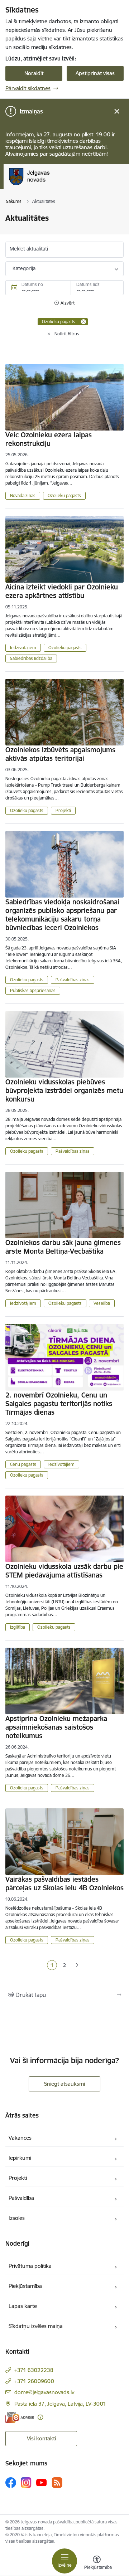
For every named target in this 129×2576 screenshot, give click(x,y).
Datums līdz (88, 284)
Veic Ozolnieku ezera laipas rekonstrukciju (49, 439)
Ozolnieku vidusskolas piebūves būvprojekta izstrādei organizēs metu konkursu (64, 1090)
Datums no (32, 284)
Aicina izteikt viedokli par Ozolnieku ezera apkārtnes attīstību (62, 591)
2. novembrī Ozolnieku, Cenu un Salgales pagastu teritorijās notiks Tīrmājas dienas (59, 1404)
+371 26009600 (34, 2381)
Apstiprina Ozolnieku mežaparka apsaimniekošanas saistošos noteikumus (56, 1727)
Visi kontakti (41, 2438)
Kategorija (24, 268)
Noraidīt (34, 73)
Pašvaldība (21, 2198)
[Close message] (117, 111)
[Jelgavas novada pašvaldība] (59, 185)
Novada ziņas (23, 495)
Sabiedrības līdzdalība (31, 658)
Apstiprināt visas (95, 73)
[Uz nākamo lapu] (77, 1965)
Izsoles (17, 2218)
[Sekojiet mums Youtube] (42, 2482)
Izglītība (18, 1627)
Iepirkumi (20, 2158)
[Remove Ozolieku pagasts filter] (83, 322)
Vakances (20, 2138)
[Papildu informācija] (40, 2417)
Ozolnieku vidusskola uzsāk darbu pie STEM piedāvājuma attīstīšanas (64, 1571)
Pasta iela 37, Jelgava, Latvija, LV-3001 (60, 2404)
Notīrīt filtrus (67, 334)
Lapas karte (23, 2306)
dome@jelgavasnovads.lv (44, 2392)
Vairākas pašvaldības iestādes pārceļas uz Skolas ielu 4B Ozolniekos (64, 1884)
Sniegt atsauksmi (64, 2084)
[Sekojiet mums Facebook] (11, 2483)
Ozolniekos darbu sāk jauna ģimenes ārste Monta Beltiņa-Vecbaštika (63, 1247)
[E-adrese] (20, 2417)
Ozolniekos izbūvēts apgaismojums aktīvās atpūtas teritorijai (60, 754)
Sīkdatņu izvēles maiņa (36, 2326)
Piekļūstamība (25, 2286)
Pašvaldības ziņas (73, 980)
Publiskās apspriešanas (33, 990)
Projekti (63, 810)
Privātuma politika (30, 2266)
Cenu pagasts (23, 1464)
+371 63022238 (34, 2370)
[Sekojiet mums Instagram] (26, 2482)
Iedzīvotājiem (23, 648)
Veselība (102, 1303)
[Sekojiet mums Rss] (57, 2482)
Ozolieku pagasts (64, 495)
